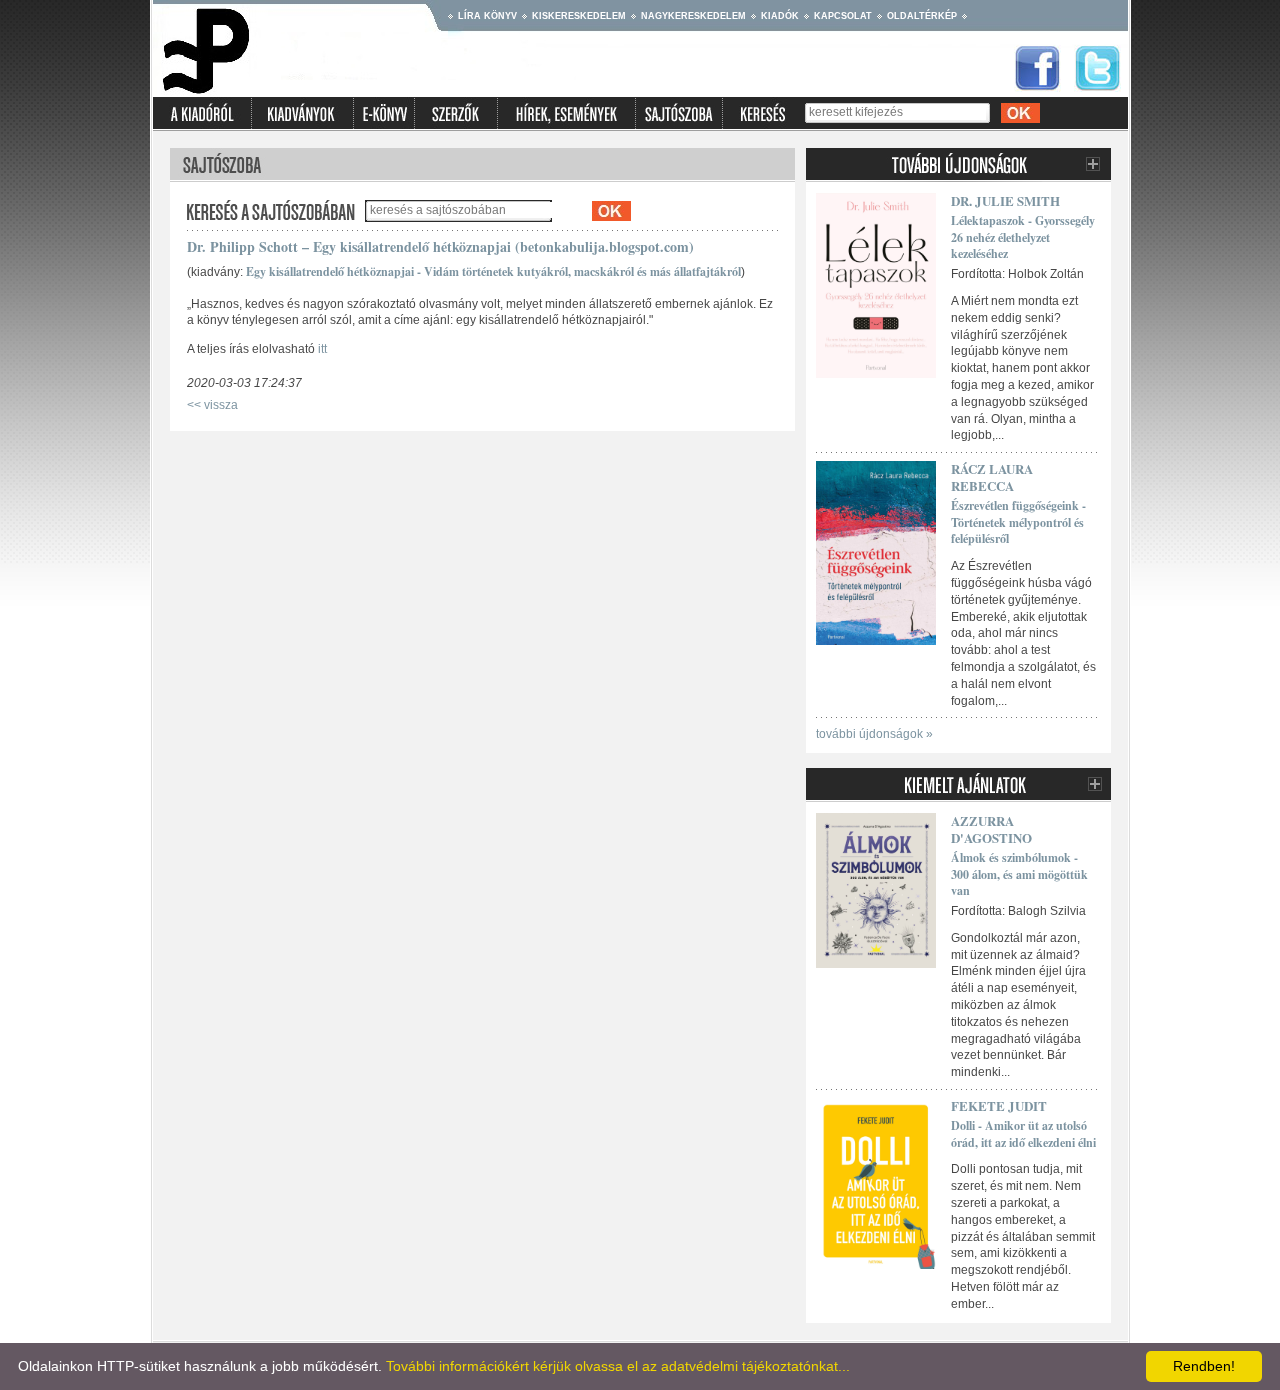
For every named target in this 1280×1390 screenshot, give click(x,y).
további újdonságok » (874, 734)
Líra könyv (487, 16)
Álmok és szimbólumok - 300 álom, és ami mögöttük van (1019, 874)
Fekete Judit (999, 1105)
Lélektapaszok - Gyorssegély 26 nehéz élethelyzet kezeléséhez (1023, 237)
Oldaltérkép (922, 16)
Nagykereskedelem (693, 16)
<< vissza (212, 405)
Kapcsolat (843, 16)
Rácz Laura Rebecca (992, 477)
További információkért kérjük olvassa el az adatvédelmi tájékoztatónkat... (618, 1366)
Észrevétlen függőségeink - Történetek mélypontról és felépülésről (1018, 522)
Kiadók (780, 16)
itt (322, 349)
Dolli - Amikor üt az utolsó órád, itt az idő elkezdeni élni (1023, 1134)
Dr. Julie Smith (1005, 200)
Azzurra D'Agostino (991, 829)
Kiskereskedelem (579, 16)
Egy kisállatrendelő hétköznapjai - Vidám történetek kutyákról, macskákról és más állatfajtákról (493, 271)
